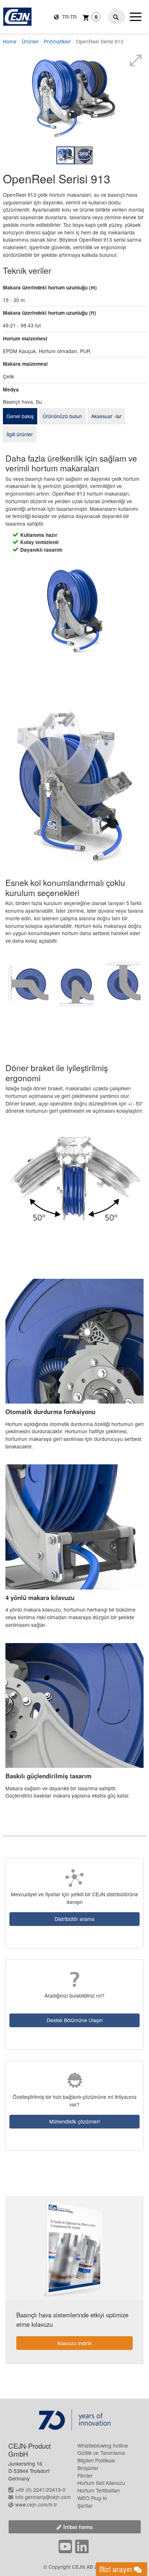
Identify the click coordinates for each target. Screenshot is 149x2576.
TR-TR (69, 17)
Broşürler (88, 2468)
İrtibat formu (78, 2527)
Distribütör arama (74, 1919)
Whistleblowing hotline (103, 2445)
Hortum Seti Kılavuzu (101, 2483)
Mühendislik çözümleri (74, 2121)
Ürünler (30, 41)
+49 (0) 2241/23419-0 (40, 2490)
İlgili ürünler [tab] (20, 434)
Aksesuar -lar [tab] (106, 416)
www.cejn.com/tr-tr (36, 2504)
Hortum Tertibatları (99, 2490)
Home (10, 41)
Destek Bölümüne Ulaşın (75, 2020)
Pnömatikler (57, 41)
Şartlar (85, 2505)
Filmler (85, 2475)
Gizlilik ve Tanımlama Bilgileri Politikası (101, 2456)
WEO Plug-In (92, 2498)
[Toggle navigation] (136, 17)
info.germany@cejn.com (43, 2497)
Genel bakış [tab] (20, 416)
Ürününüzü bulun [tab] (62, 416)
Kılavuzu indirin (75, 2343)
